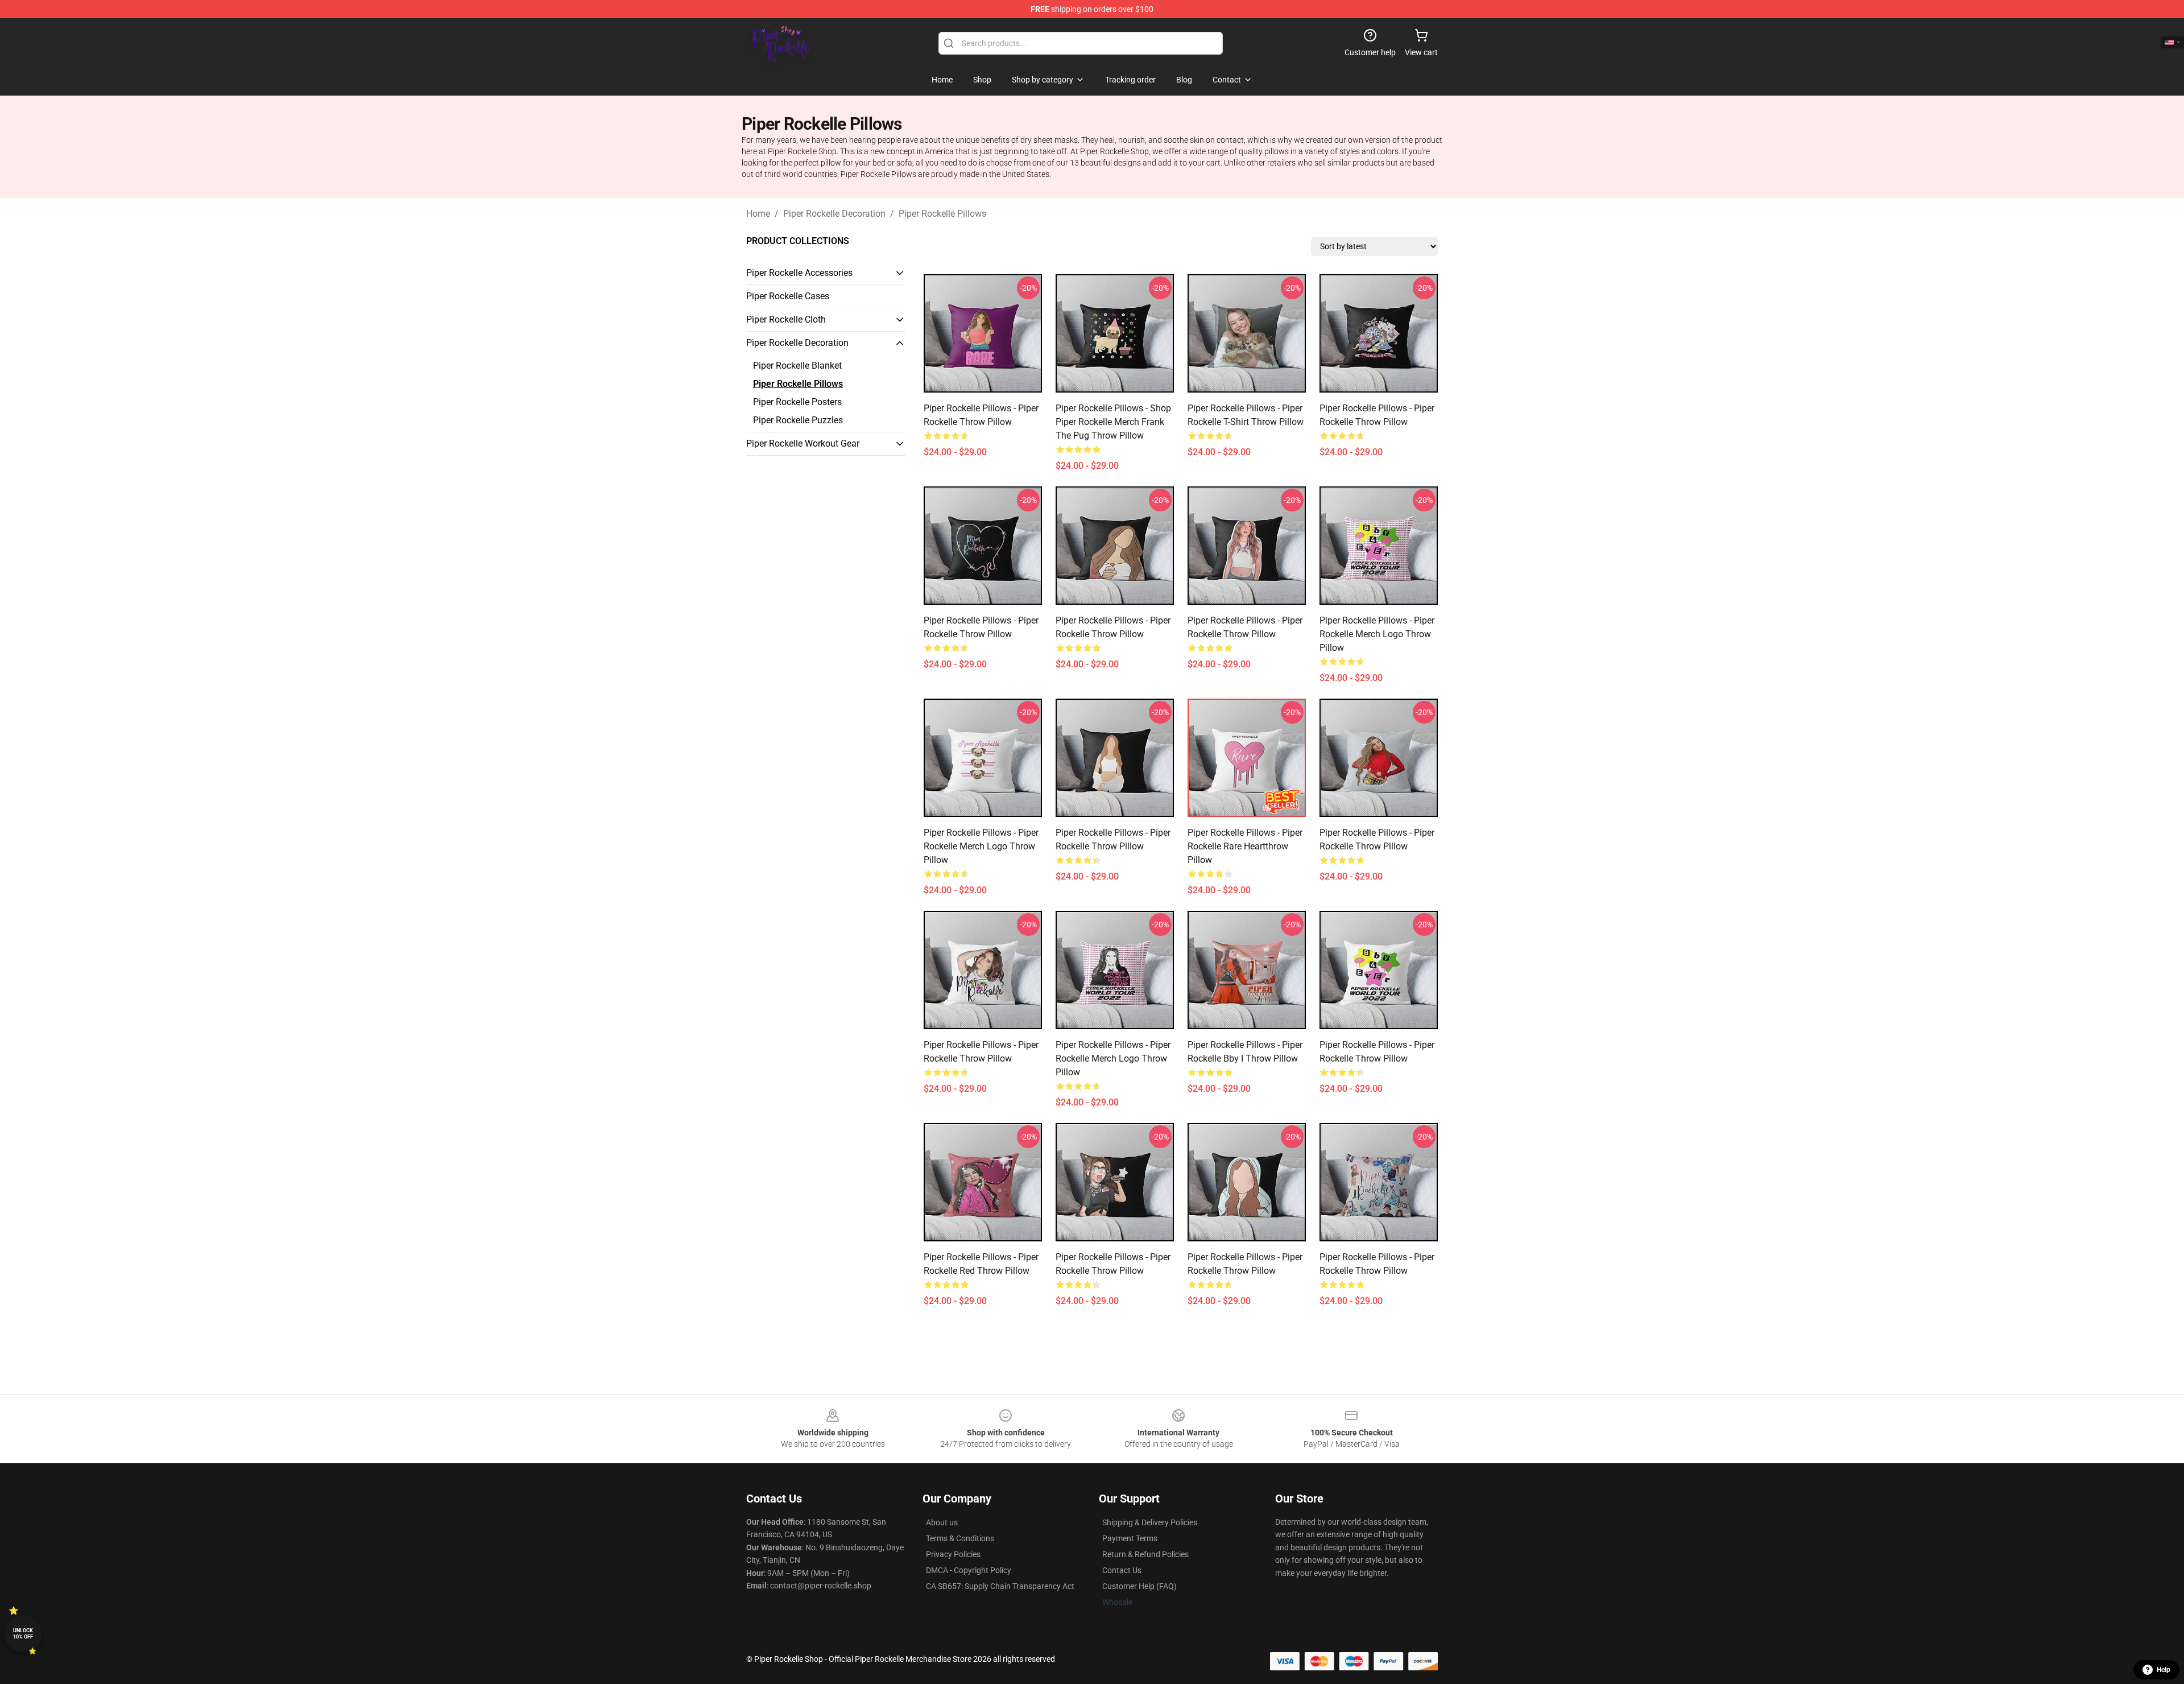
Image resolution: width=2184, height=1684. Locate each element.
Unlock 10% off (23, 1634)
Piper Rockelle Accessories (799, 273)
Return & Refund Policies (1145, 1554)
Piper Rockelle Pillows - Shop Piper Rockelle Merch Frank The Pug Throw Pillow (1113, 422)
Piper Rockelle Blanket (797, 366)
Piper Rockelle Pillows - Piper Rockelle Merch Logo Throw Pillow (1377, 634)
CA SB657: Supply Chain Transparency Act (1000, 1586)
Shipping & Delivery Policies (1150, 1522)
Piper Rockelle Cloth (786, 319)
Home (758, 214)
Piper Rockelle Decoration (834, 214)
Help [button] (2164, 1670)
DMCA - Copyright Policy (969, 1570)
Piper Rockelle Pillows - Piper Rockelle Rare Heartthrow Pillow (1245, 846)
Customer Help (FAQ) (1139, 1586)
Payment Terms (1130, 1538)
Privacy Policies (953, 1554)
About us (942, 1522)
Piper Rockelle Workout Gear (803, 443)
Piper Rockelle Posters (797, 402)
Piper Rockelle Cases (788, 296)
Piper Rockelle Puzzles (798, 420)
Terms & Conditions (960, 1538)
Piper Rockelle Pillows (942, 214)
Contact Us (1122, 1570)
